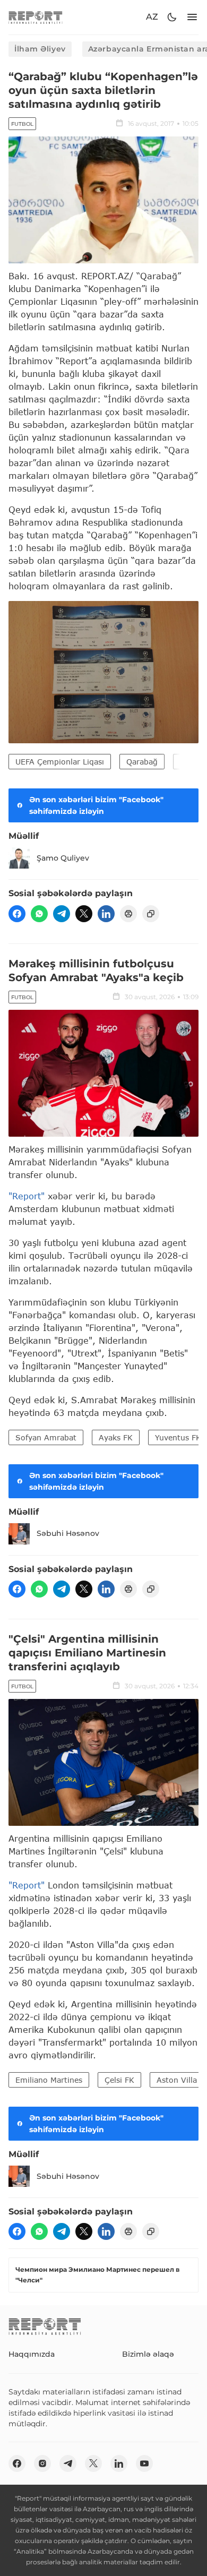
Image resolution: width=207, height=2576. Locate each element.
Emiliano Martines (49, 2080)
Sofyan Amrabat (46, 1437)
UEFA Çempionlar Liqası (60, 762)
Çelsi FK (119, 2080)
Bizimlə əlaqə (148, 2354)
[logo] (36, 17)
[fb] (17, 914)
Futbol (22, 124)
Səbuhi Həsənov (68, 1533)
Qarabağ (142, 762)
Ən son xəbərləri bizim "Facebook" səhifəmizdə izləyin (96, 805)
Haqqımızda (32, 2354)
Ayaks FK (116, 1437)
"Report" (27, 1196)
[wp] (39, 914)
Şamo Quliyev (63, 858)
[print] (128, 914)
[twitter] (84, 914)
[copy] (151, 914)
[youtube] (144, 2463)
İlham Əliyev (40, 49)
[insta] (42, 2463)
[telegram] (62, 914)
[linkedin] (106, 914)
